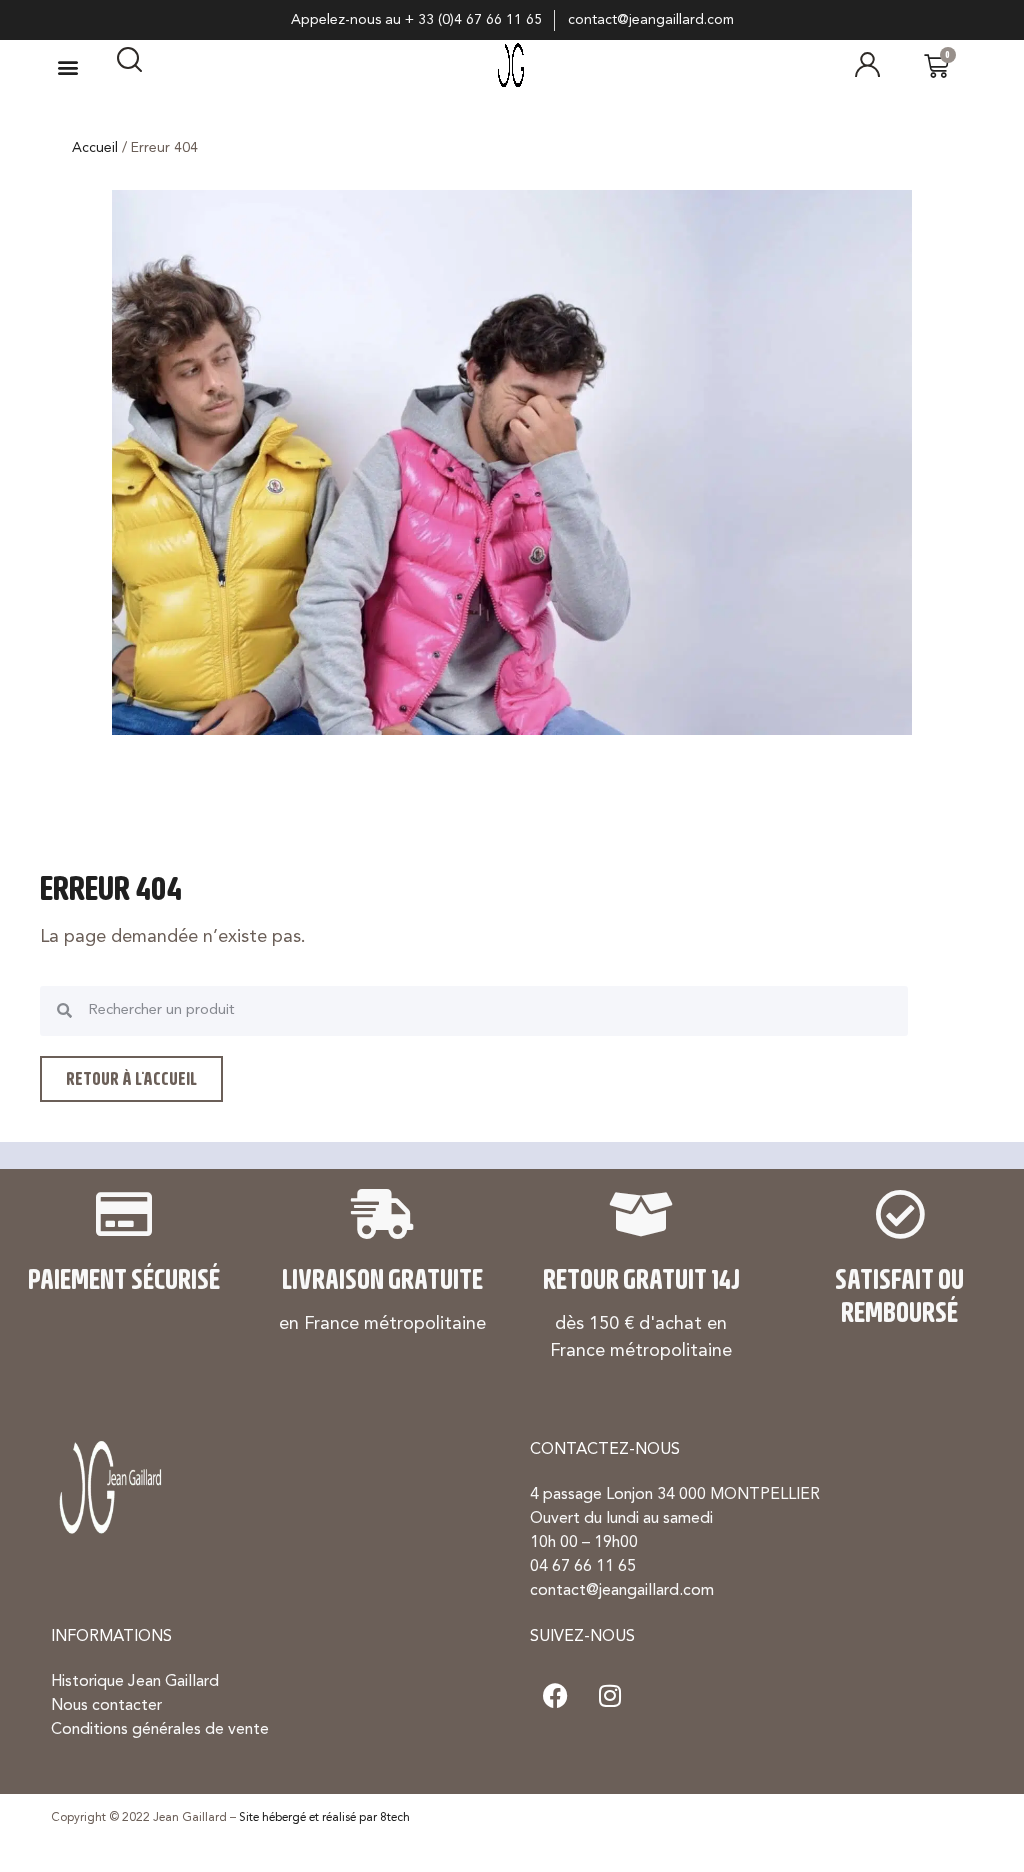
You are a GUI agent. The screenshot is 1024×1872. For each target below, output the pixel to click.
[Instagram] (610, 1695)
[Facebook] (555, 1695)
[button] (67, 66)
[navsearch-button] (129, 67)
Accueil (95, 148)
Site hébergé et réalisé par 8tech (324, 1818)
